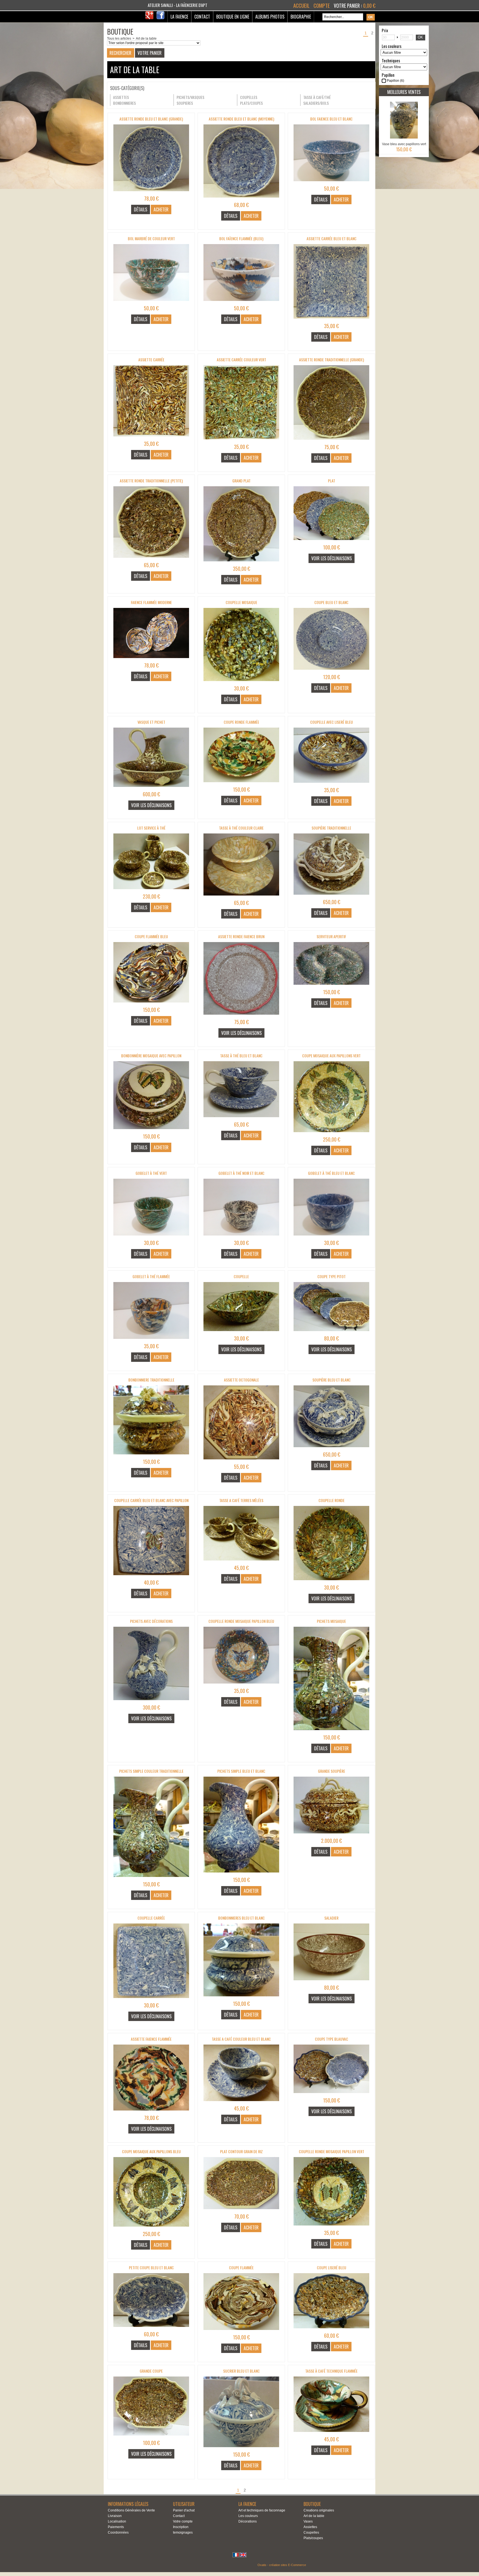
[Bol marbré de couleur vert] (151, 303)
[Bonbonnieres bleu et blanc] (241, 1998)
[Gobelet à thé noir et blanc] (241, 1237)
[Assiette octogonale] (241, 1461)
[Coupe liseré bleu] (331, 2330)
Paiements (116, 2527)
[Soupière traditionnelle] (331, 896)
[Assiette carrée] (151, 438)
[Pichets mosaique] (331, 1732)
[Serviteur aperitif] (331, 986)
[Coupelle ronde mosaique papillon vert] (331, 2227)
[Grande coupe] (151, 2437)
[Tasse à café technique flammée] (331, 2434)
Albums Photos (270, 17)
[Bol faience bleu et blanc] (331, 183)
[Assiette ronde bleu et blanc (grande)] (151, 193)
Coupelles (311, 2532)
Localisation (117, 2521)
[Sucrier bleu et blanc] (241, 2449)
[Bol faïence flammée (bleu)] (241, 303)
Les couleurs (248, 2516)
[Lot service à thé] (151, 891)
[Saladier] (331, 1982)
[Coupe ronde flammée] (241, 784)
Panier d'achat (184, 2510)
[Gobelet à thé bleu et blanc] (331, 1237)
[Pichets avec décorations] (151, 1702)
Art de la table (146, 39)
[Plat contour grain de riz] (241, 2211)
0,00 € (369, 6)
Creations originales (319, 2510)
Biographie (301, 17)
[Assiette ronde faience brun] (241, 1016)
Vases (308, 2521)
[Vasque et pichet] (151, 789)
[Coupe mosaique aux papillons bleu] (151, 2228)
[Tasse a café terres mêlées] (241, 1562)
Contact (202, 17)
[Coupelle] (241, 1333)
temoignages (183, 2532)
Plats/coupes (313, 2538)
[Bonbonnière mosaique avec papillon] (151, 1131)
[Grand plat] (241, 563)
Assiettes (310, 2527)
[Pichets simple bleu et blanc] (241, 1874)
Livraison (115, 2516)
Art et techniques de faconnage (262, 2510)
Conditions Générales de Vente (131, 2510)
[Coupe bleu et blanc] (331, 671)
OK (420, 37)
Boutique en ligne (233, 17)
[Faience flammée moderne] (151, 660)
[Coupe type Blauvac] (331, 2095)
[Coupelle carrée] (151, 2000)
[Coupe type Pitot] (331, 1333)
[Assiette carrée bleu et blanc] (331, 320)
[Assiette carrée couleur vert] (241, 441)
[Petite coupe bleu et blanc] (151, 2329)
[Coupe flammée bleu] (151, 1004)
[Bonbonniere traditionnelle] (151, 1456)
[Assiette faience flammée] (151, 2112)
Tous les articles (119, 39)
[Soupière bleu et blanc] (331, 1449)
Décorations (248, 2521)
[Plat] (331, 542)
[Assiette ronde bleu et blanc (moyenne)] (241, 199)
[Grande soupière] (331, 1835)
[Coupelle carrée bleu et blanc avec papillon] (151, 1577)
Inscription (181, 2527)
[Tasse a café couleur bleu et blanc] (241, 2103)
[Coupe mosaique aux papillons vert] (331, 1134)
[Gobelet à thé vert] (151, 1237)
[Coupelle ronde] (331, 1582)
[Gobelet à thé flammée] (151, 1341)
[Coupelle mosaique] (241, 683)
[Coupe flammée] (241, 2332)
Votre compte (183, 2521)
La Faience (179, 17)
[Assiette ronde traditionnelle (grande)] (331, 441)
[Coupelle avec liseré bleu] (331, 784)
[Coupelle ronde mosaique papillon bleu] (241, 1685)
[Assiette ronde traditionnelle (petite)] (151, 559)
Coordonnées (118, 2532)
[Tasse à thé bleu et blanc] (241, 1119)
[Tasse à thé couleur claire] (241, 897)
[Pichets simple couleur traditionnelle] (151, 1879)
